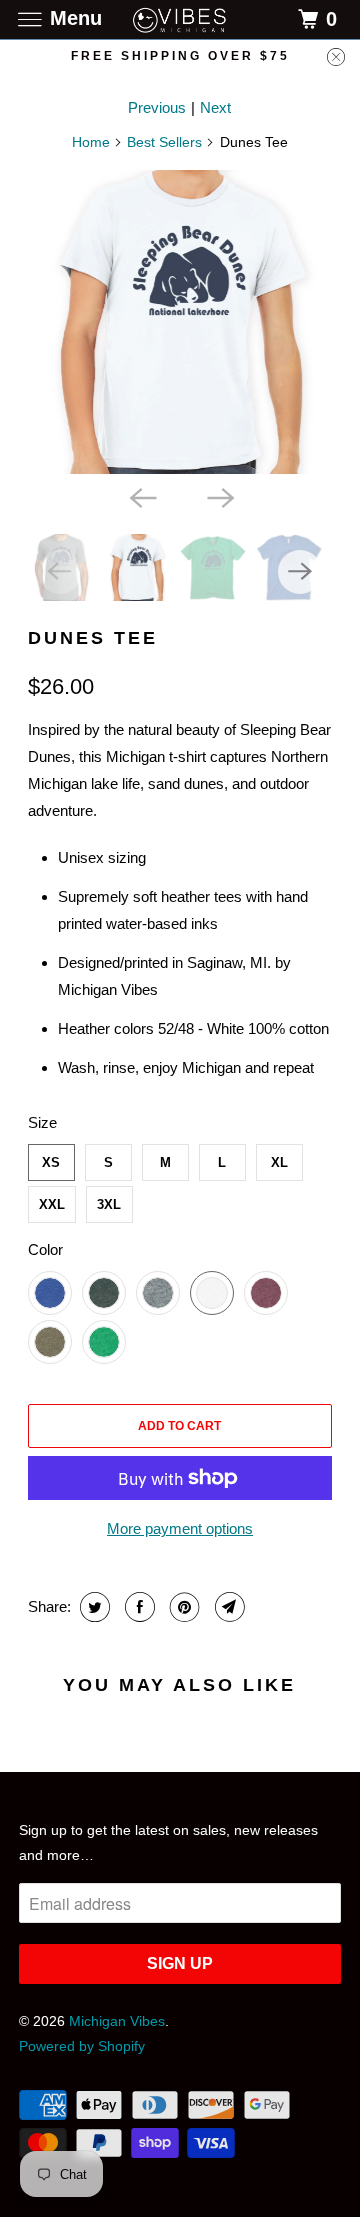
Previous (157, 107)
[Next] (219, 496)
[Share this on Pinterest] (182, 1607)
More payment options (180, 1528)
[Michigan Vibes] (180, 19)
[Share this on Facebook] (137, 1607)
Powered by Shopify (82, 2046)
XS (51, 1162)
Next (215, 107)
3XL (109, 1204)
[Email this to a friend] (227, 1607)
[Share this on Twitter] (92, 1607)
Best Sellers (164, 142)
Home (91, 142)
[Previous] (141, 496)
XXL (52, 1204)
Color (45, 1249)
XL (279, 1162)
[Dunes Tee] (180, 322)
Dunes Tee (93, 638)
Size (42, 1122)
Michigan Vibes (117, 2021)
